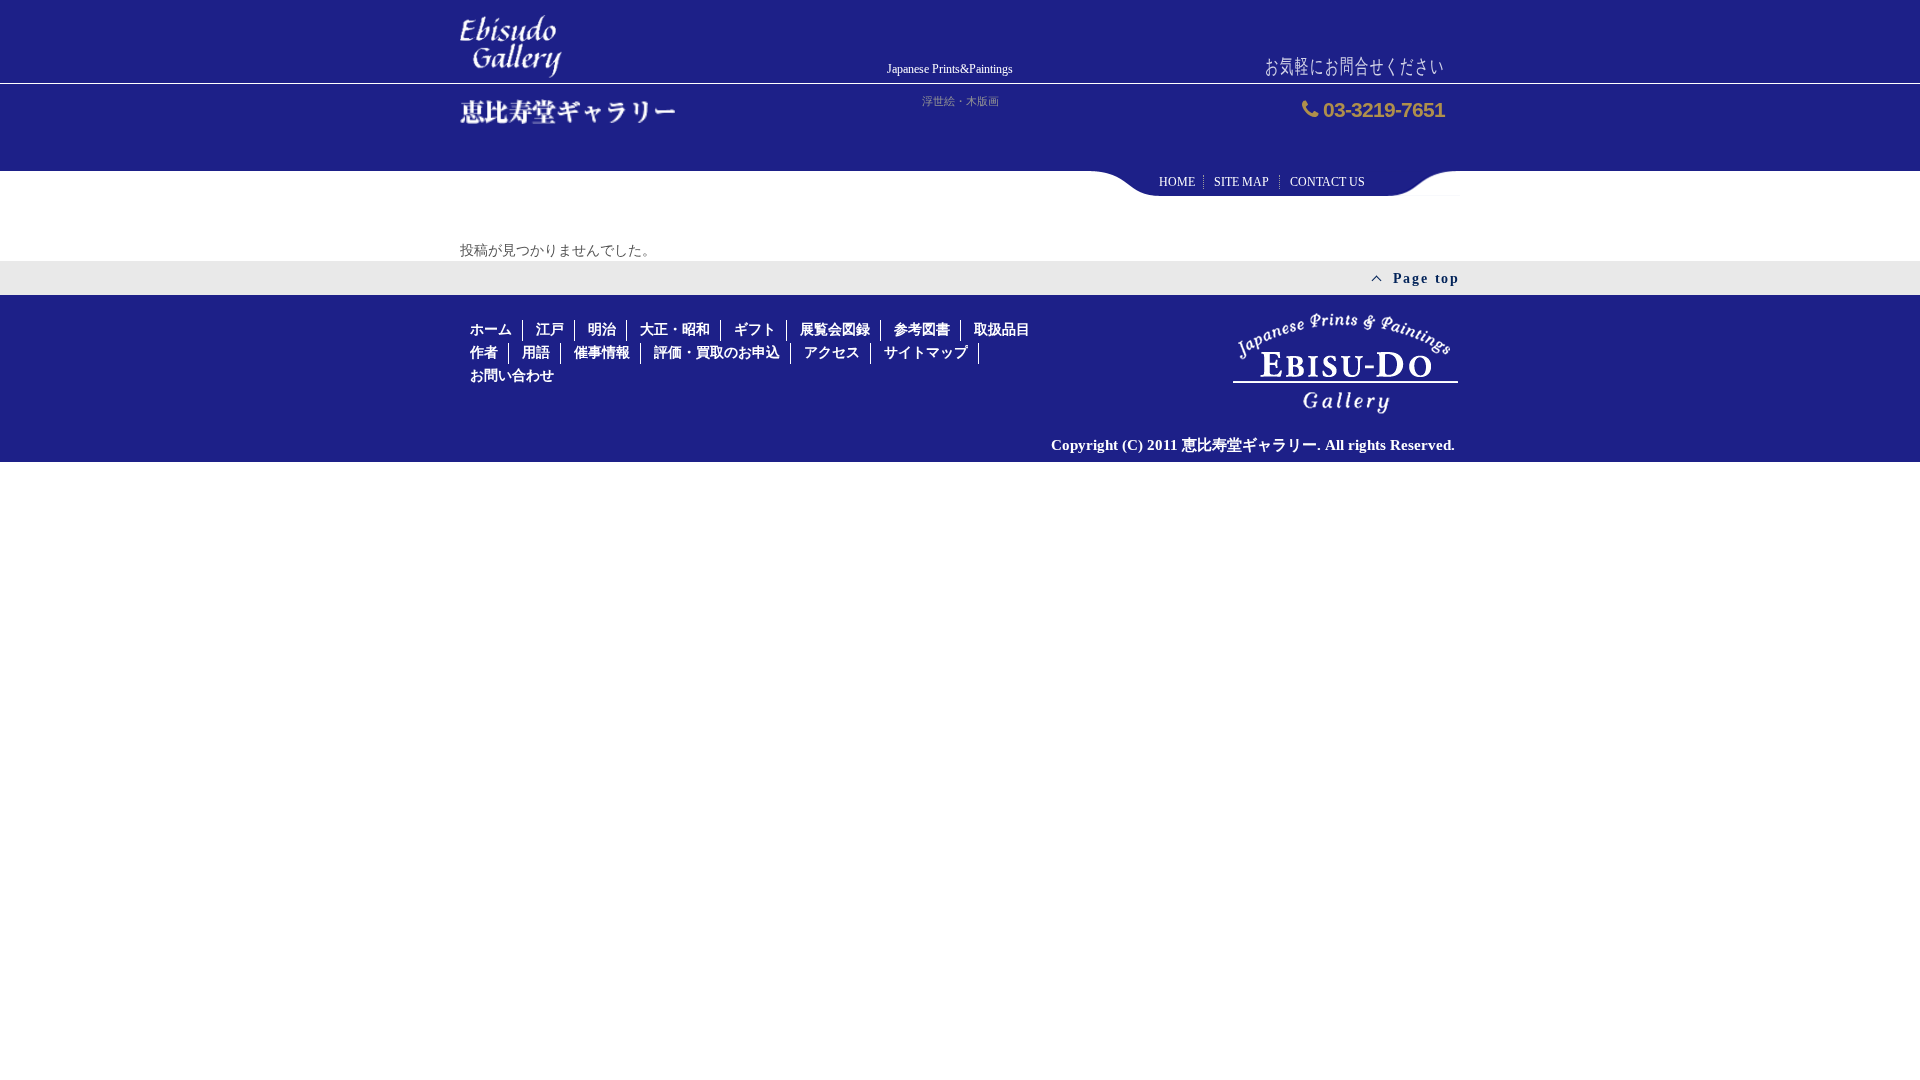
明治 (602, 329)
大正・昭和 (675, 329)
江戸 (550, 329)
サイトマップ (926, 352)
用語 (536, 352)
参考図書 (922, 329)
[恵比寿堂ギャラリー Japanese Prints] (511, 40)
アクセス (832, 352)
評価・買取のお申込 (717, 352)
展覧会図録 (835, 329)
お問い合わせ (512, 375)
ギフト (755, 329)
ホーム (491, 329)
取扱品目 (1002, 329)
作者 (484, 352)
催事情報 (602, 352)
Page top (1426, 278)
